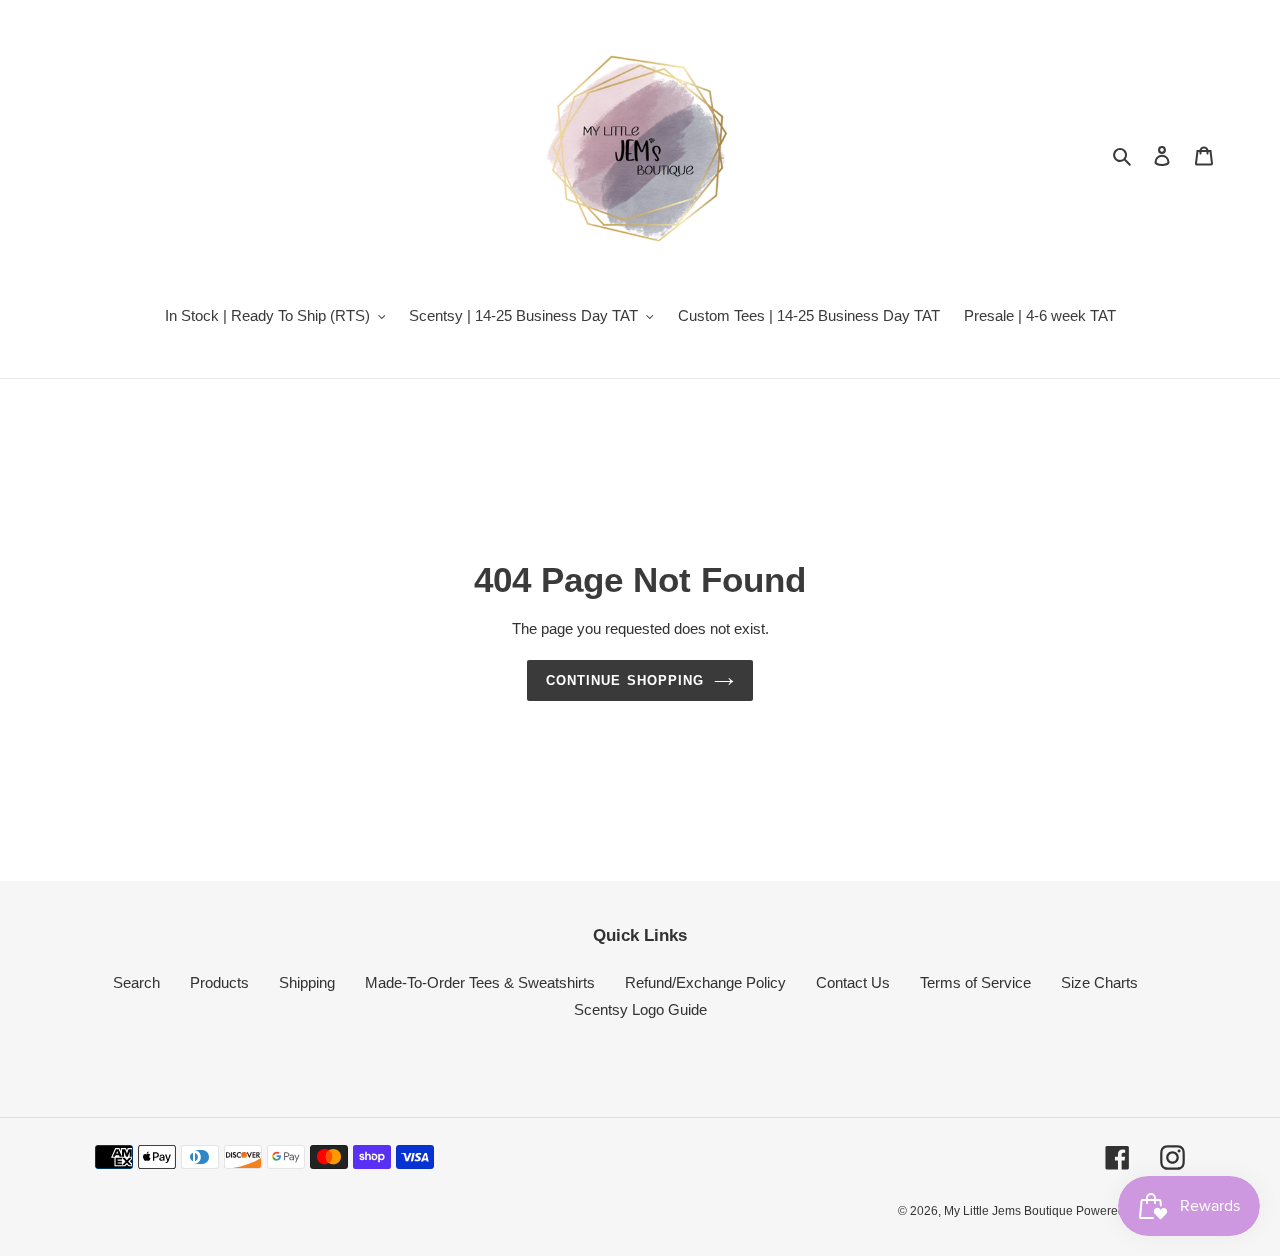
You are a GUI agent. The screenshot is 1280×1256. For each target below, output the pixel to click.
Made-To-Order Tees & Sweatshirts (480, 982)
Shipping (307, 982)
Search (136, 982)
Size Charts (1099, 982)
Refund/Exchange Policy (705, 982)
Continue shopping (625, 680)
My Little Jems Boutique (1010, 1211)
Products (219, 982)
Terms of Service (975, 982)
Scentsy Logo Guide (640, 1009)
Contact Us (853, 982)
